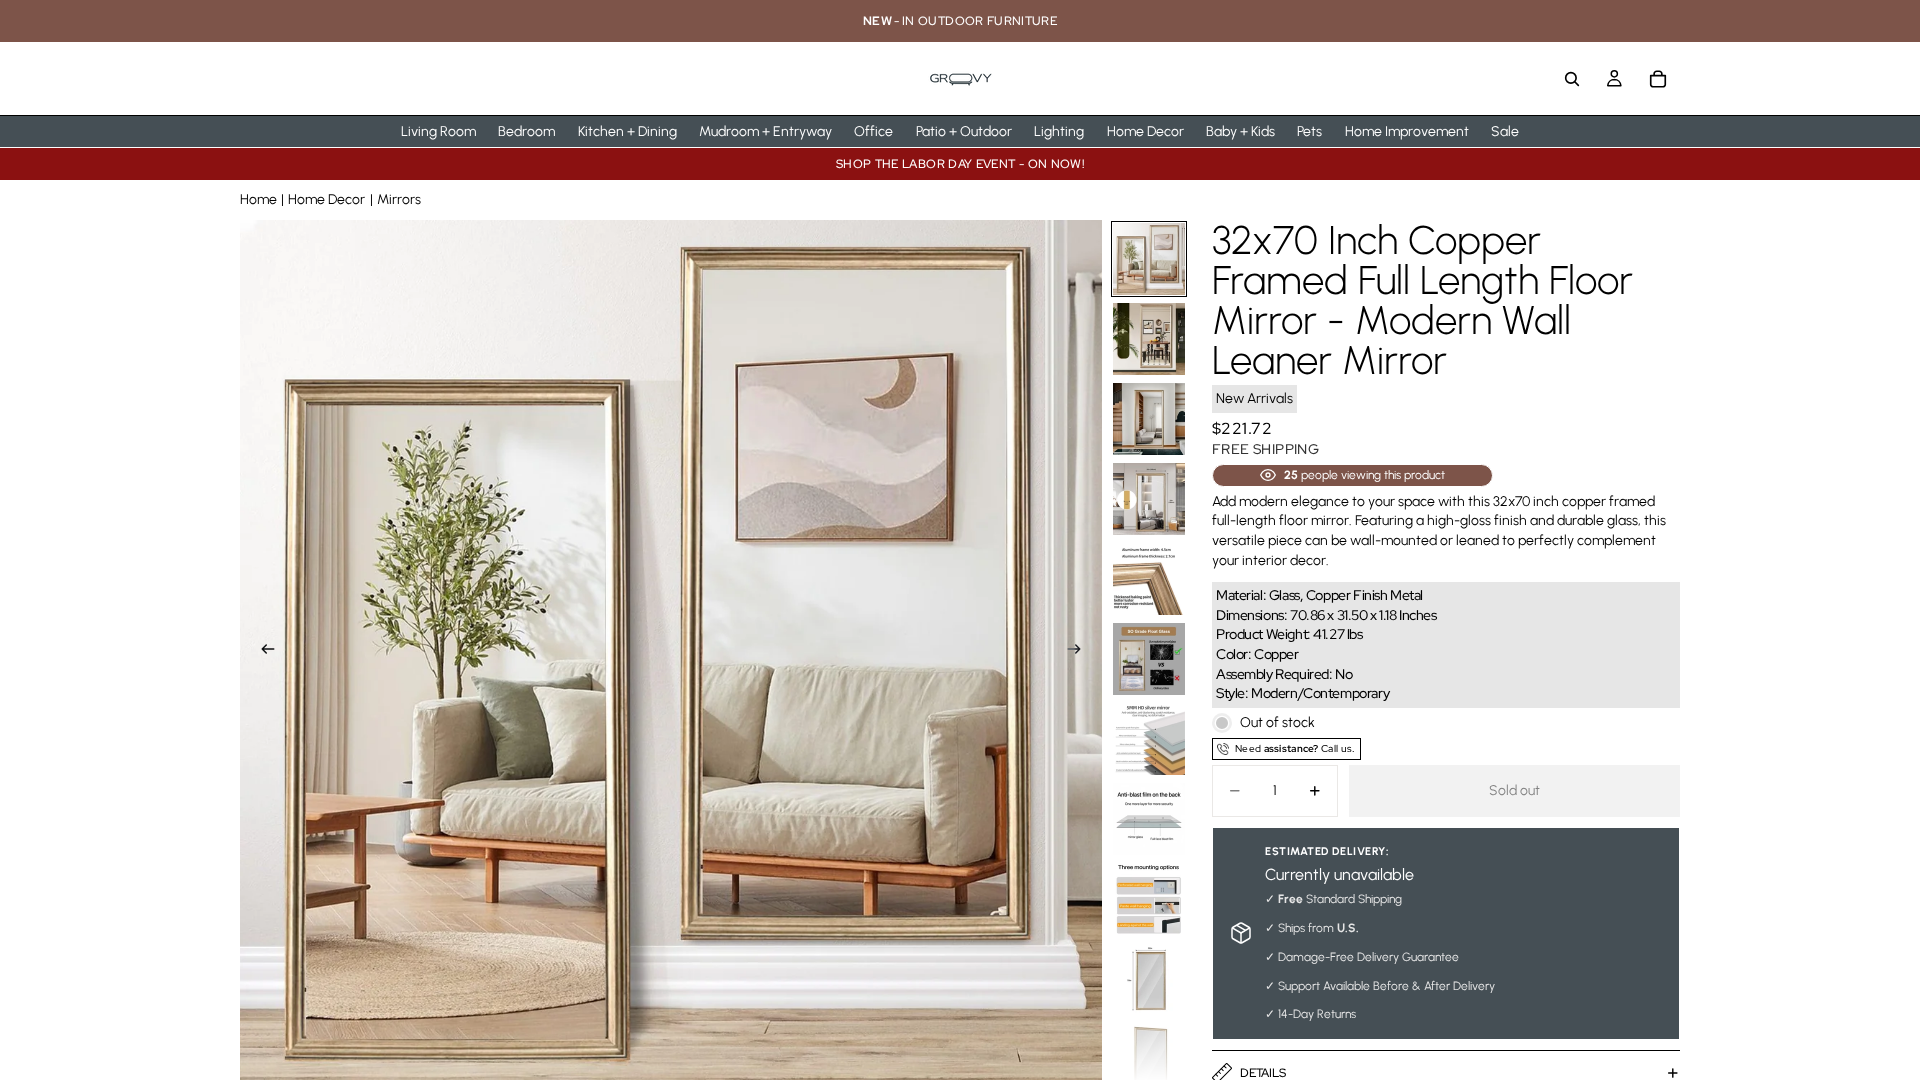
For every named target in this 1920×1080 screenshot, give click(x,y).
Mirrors (399, 199)
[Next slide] (1080, 651)
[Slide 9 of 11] (1149, 899)
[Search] (1572, 79)
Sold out (1514, 790)
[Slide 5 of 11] (1149, 579)
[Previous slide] (262, 651)
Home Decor (326, 199)
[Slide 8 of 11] (1149, 819)
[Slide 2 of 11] (1149, 339)
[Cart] (1658, 79)
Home (258, 199)
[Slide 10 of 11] (1149, 979)
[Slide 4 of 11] (1149, 499)
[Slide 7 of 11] (1149, 739)
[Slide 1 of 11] (1149, 259)
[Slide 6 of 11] (1149, 659)
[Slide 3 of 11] (1149, 419)
